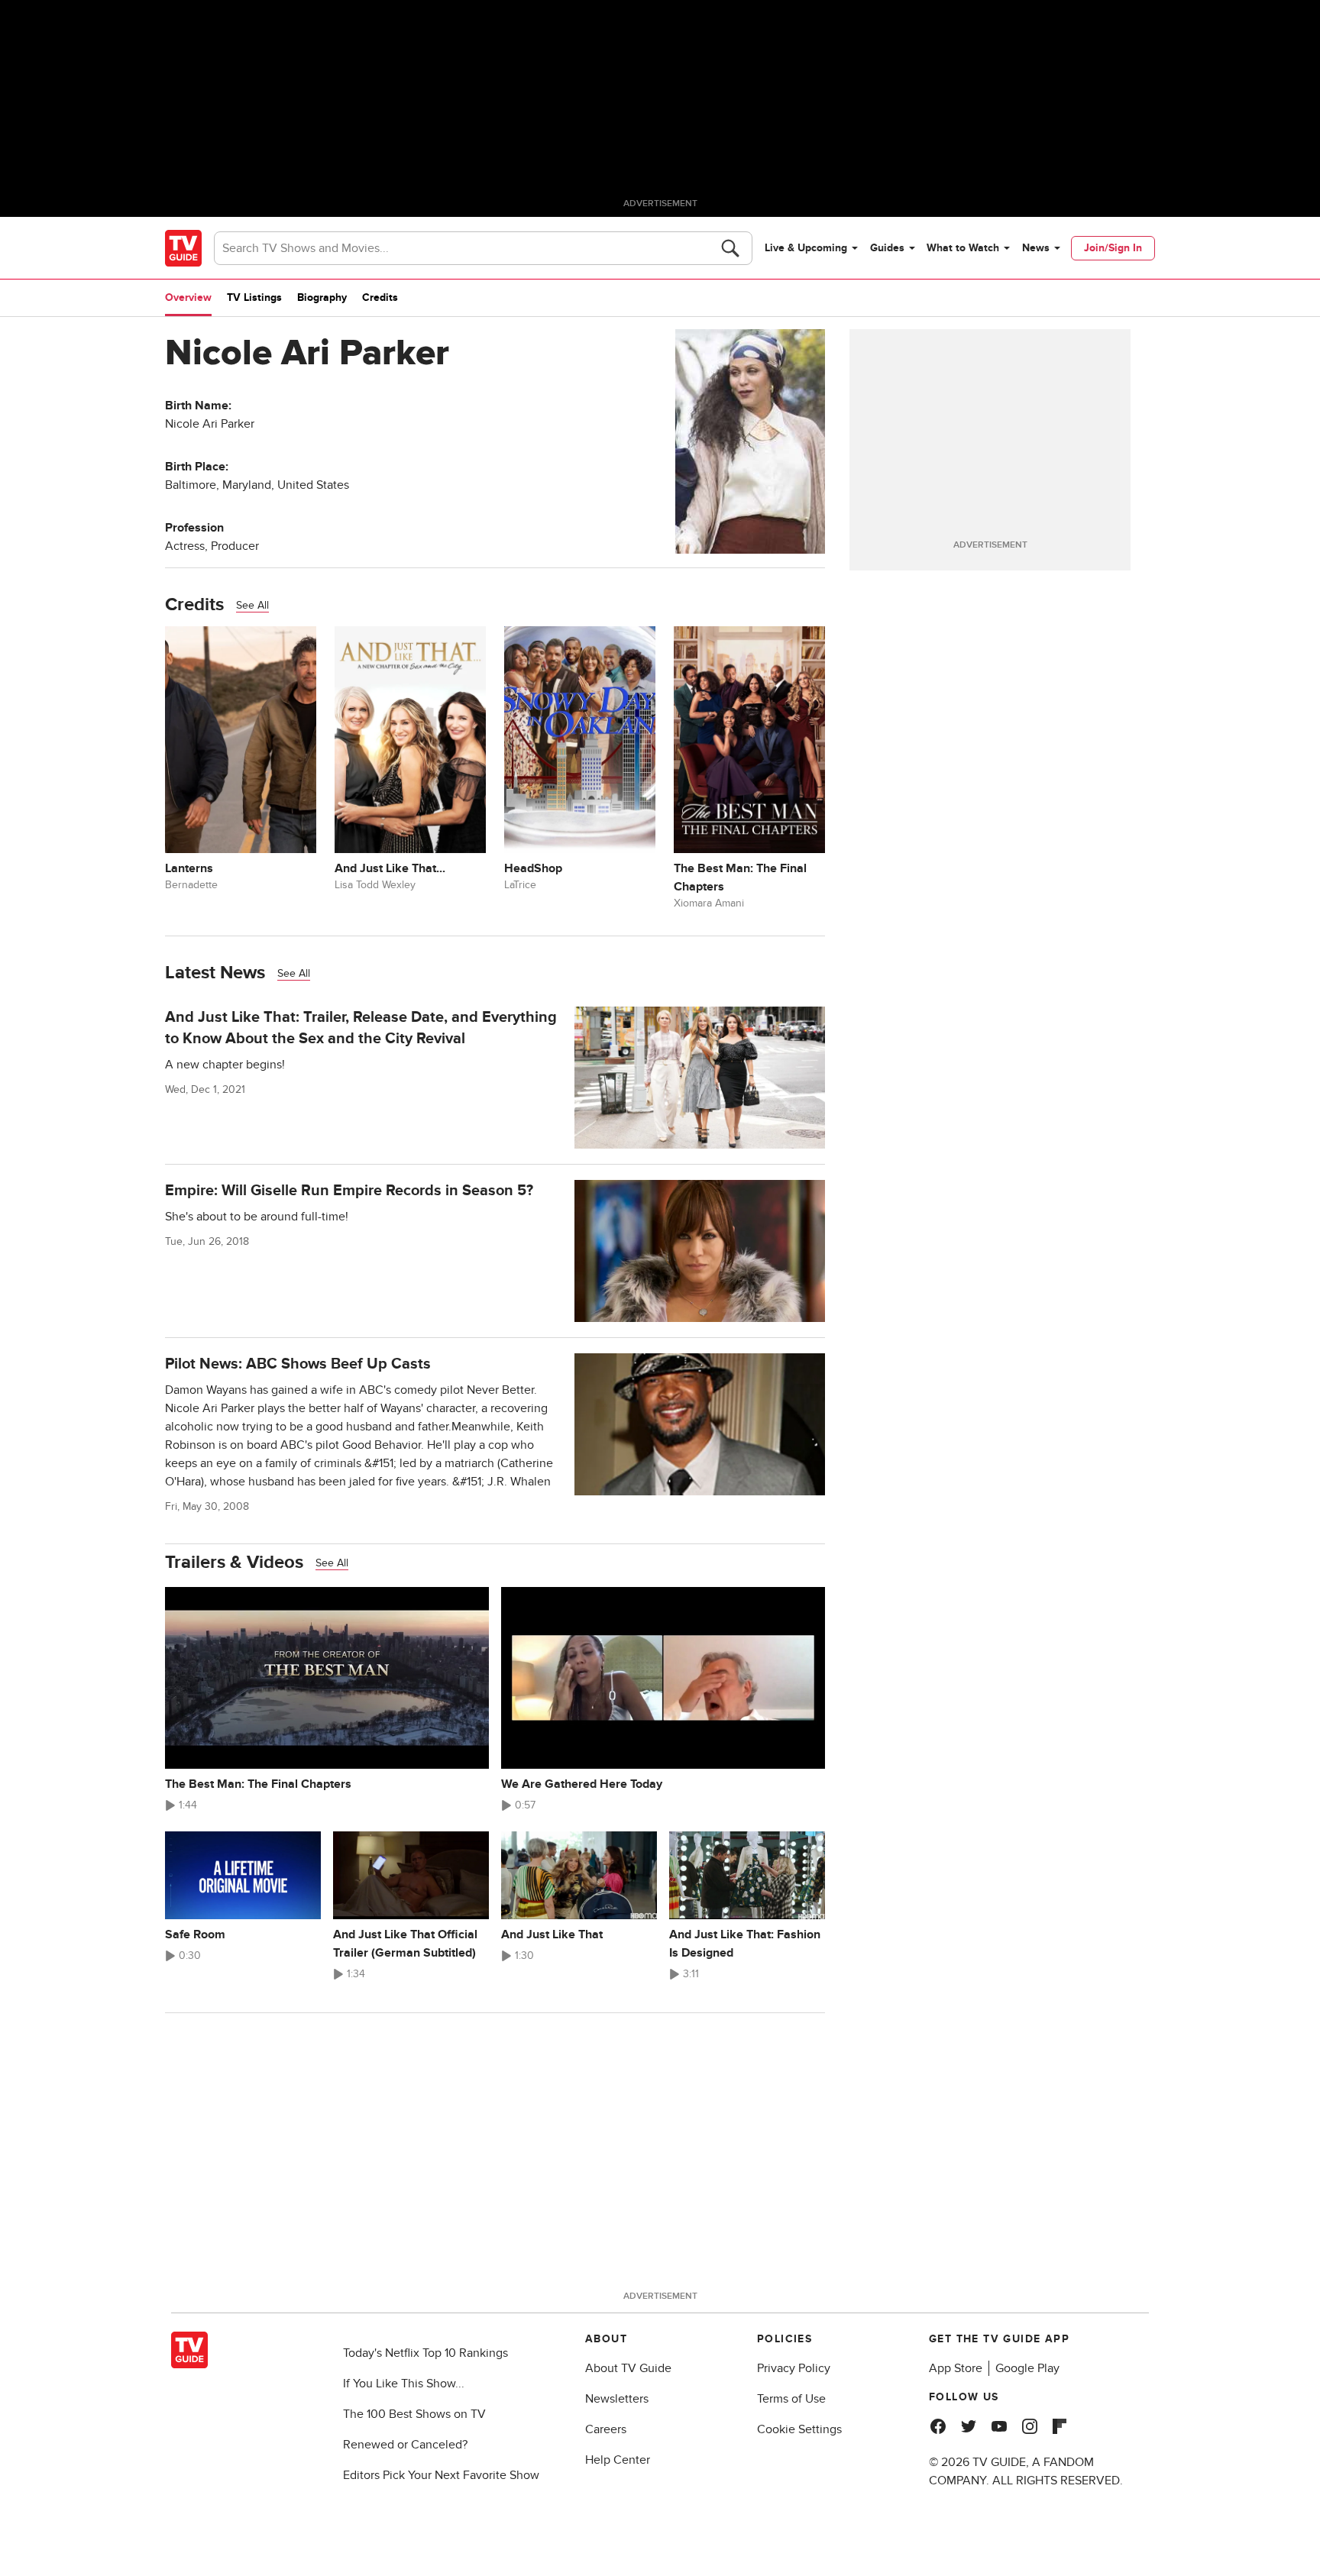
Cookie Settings (799, 2429)
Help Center (618, 2460)
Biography (322, 297)
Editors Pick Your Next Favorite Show (441, 2475)
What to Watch (963, 248)
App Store (956, 2368)
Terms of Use (791, 2399)
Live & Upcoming (806, 248)
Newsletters (617, 2399)
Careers (606, 2429)
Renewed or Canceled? (405, 2445)
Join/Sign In (1113, 248)
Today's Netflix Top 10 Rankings (425, 2353)
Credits (380, 297)
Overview (188, 297)
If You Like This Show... (404, 2384)
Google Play (1027, 2368)
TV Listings (254, 297)
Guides (887, 248)
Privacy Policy (794, 2368)
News (1036, 248)
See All (252, 605)
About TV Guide (628, 2368)
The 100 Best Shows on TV (414, 2414)
